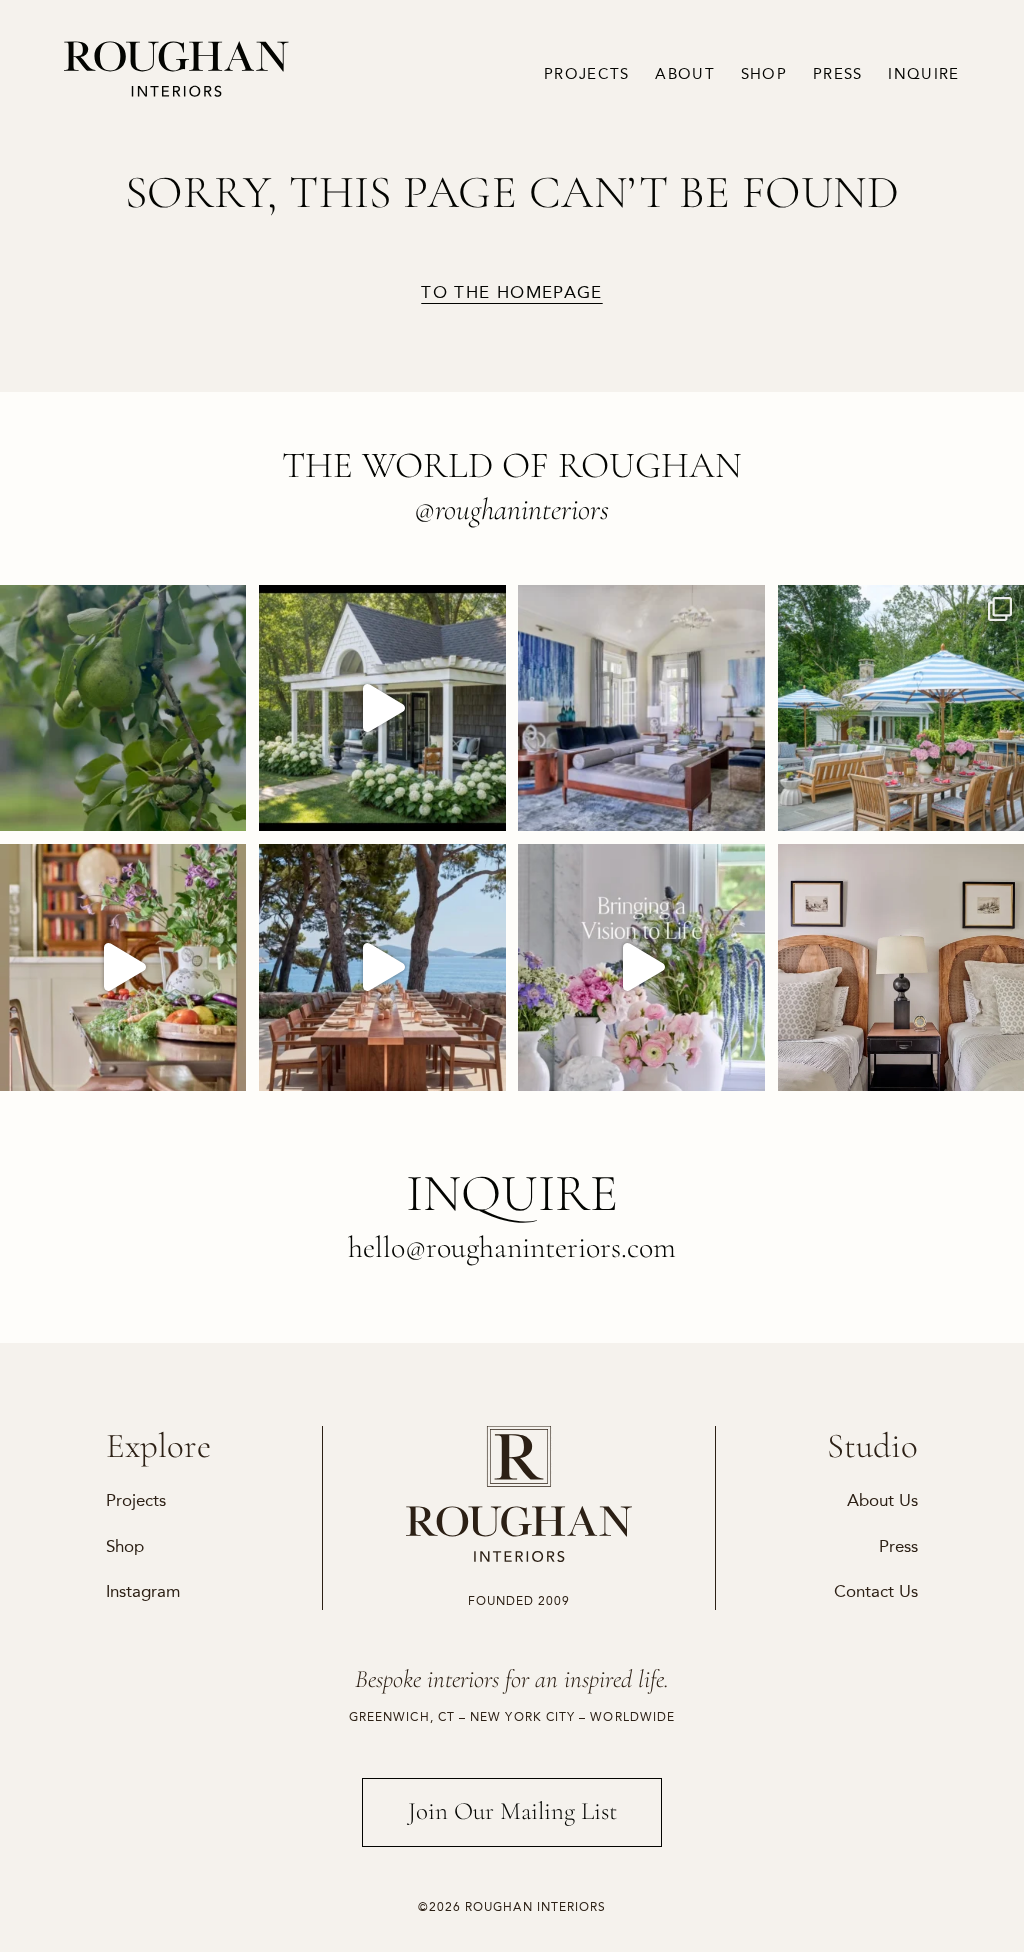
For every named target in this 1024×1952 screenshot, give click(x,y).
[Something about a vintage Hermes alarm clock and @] (901, 967)
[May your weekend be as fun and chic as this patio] (901, 708)
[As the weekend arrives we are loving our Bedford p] (382, 708)
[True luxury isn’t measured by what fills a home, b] (382, 967)
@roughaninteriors (511, 509)
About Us (882, 1500)
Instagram (143, 1591)
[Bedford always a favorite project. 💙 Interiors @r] (641, 708)
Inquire (923, 74)
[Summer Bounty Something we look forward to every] (123, 967)
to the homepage (511, 292)
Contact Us (876, 1591)
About (685, 74)
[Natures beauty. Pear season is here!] (123, 708)
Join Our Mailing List (512, 1811)
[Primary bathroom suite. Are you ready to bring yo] (641, 967)
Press (838, 74)
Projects (586, 74)
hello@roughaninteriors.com (512, 1247)
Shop (764, 74)
